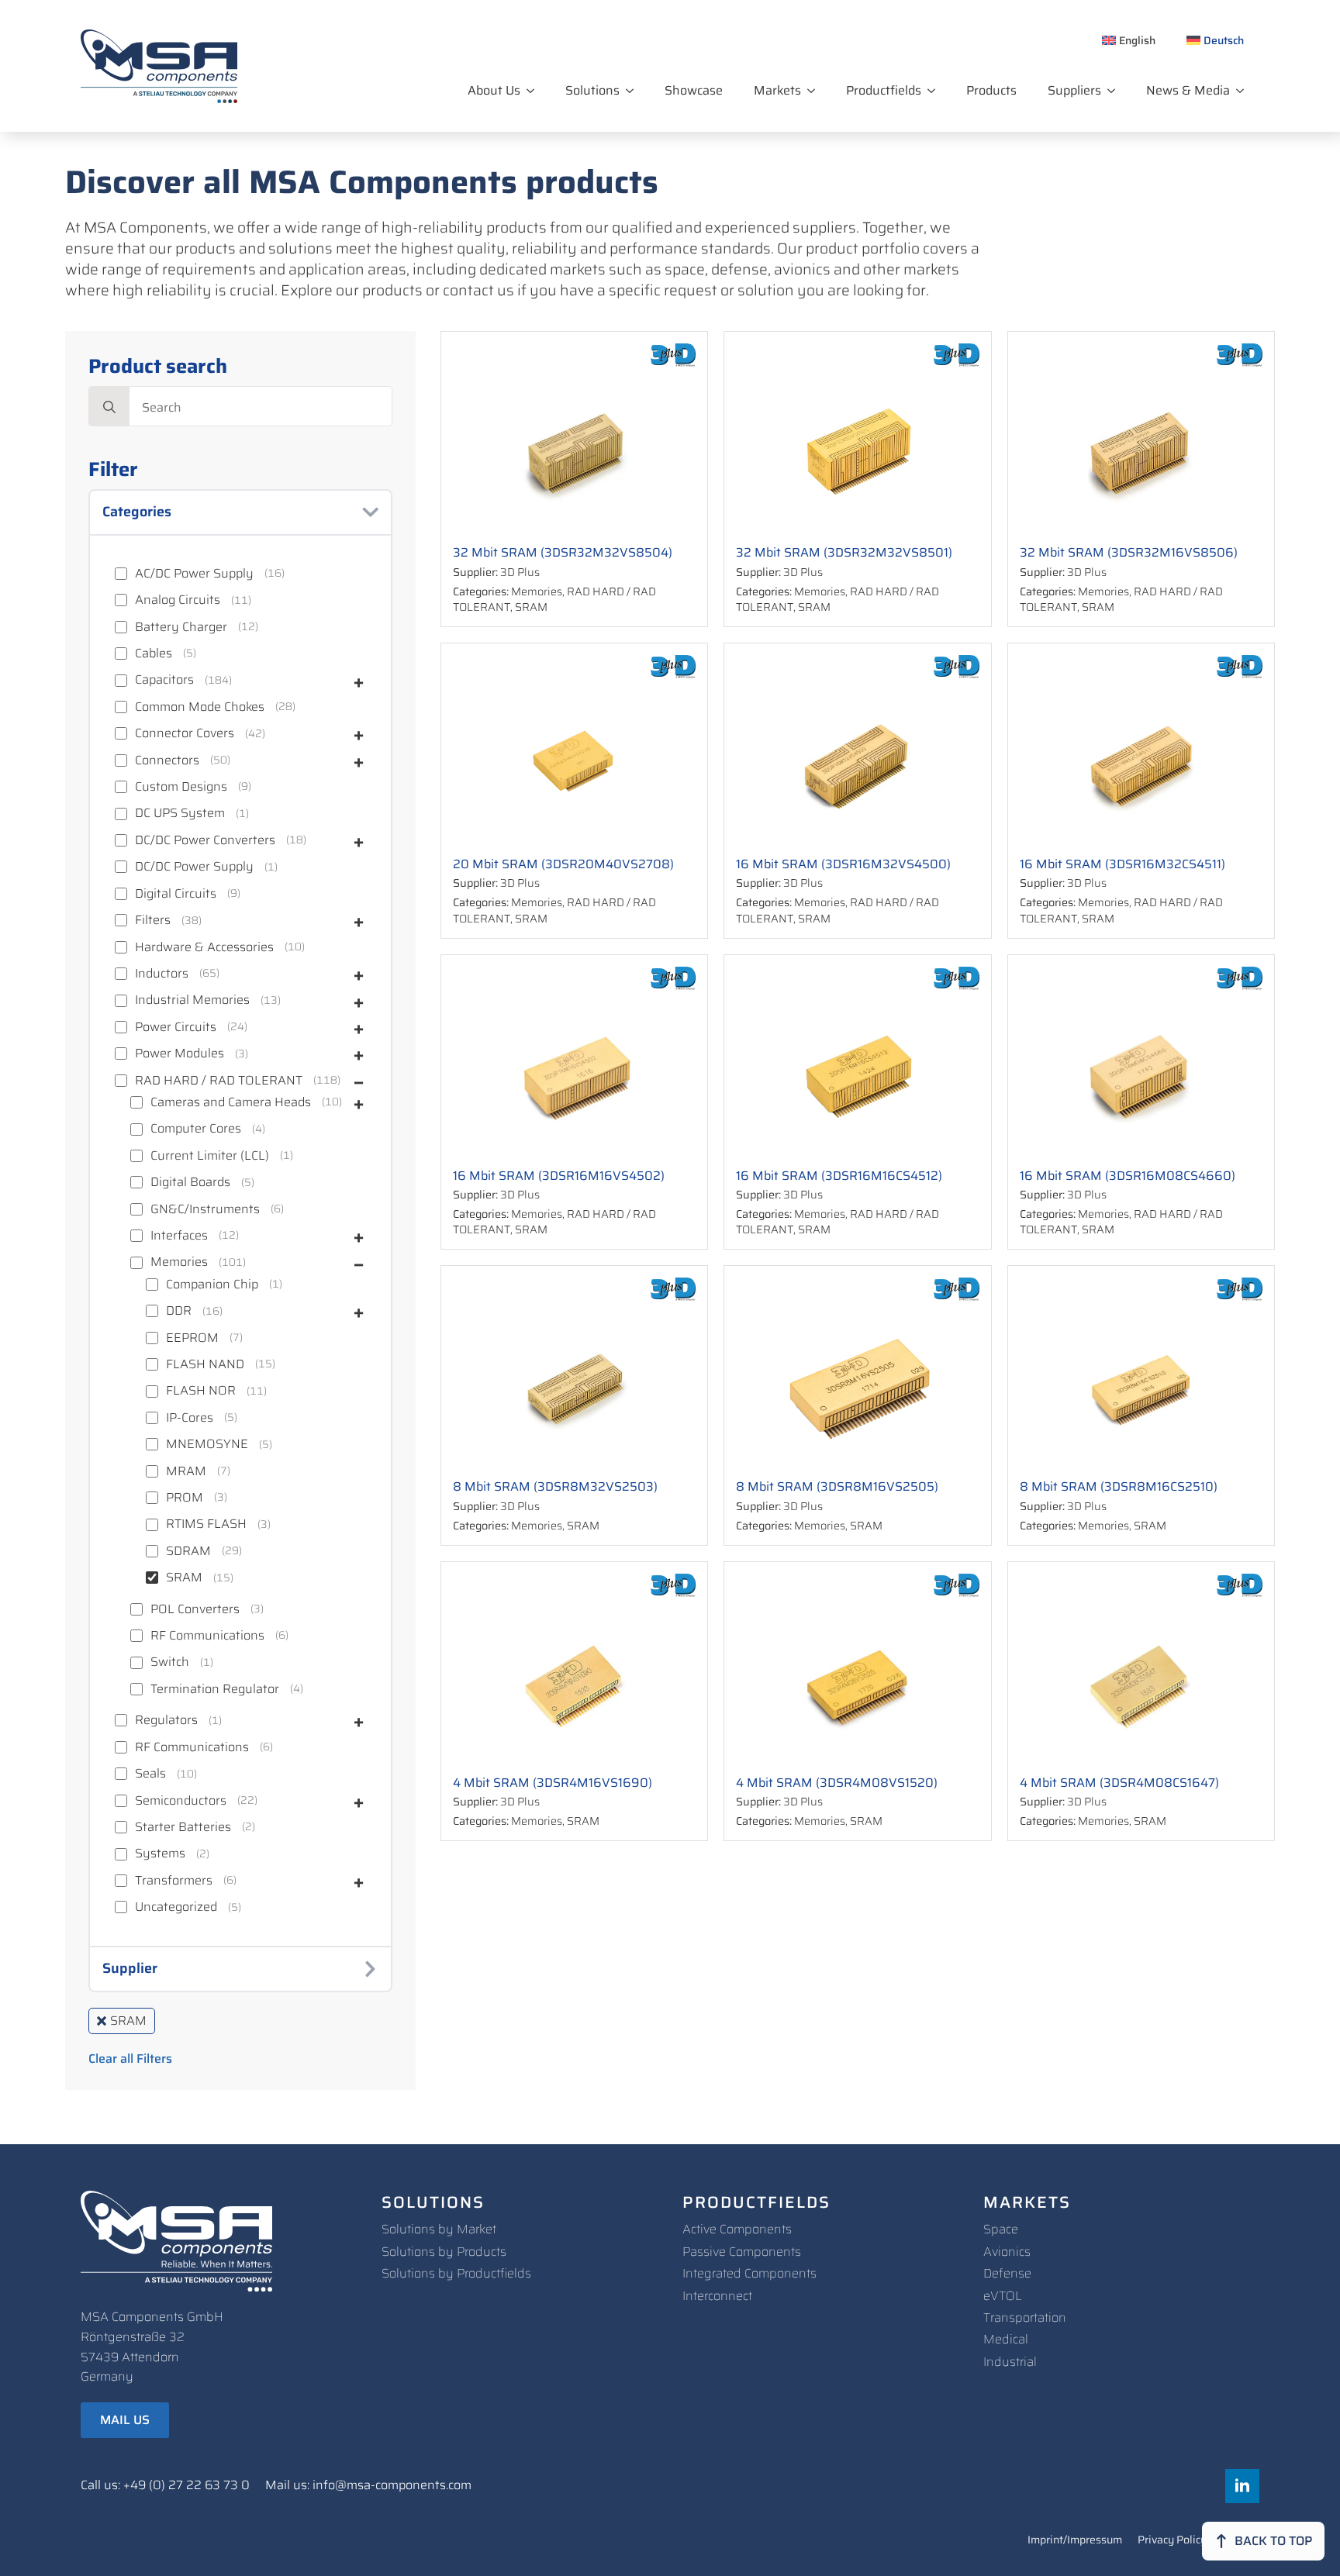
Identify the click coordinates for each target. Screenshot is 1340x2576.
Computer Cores (196, 1129)
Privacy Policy (1172, 2541)
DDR (179, 1311)
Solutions (592, 90)
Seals (150, 1774)
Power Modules (180, 1054)
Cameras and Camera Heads (231, 1102)
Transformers (174, 1881)
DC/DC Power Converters (205, 840)
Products (991, 90)
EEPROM (192, 1338)
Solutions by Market (439, 2229)
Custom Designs (181, 787)
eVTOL (1003, 2296)
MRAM (186, 1471)
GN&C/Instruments (205, 1209)
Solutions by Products (444, 2252)
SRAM (184, 1578)
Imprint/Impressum (1075, 2541)
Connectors (167, 760)
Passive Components (742, 2252)
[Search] (109, 407)
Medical (1006, 2339)
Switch (170, 1662)
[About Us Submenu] (535, 91)
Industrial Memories (192, 1000)
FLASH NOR (201, 1391)
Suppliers (1074, 90)
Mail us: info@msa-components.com (368, 2485)
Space (1001, 2229)
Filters (153, 920)
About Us (494, 90)
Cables (154, 653)
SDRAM (188, 1551)
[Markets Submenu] (816, 91)
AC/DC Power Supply (194, 574)
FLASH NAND (205, 1364)
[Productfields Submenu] (936, 91)
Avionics (1007, 2252)
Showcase (694, 90)
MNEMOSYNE (207, 1444)
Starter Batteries (183, 1827)
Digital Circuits (176, 894)
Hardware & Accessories (204, 947)
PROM (185, 1498)
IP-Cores (190, 1418)
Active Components (737, 2229)
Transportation (1025, 2317)
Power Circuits (176, 1027)
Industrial (1010, 2362)
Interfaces (179, 1236)
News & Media (1188, 90)
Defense (1007, 2273)
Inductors (162, 974)
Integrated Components (749, 2273)
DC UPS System (180, 813)
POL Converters (195, 1609)
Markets (777, 90)
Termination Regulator (215, 1689)
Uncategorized (176, 1907)
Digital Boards (190, 1182)
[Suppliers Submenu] (1116, 91)
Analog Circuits (178, 600)
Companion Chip (212, 1285)
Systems (160, 1854)
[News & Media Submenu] (1245, 91)
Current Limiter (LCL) (210, 1156)
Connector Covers (185, 733)
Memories (179, 1262)
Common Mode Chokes (200, 707)
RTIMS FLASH (206, 1524)
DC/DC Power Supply (194, 867)
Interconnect (717, 2296)
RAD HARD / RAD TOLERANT (219, 1081)
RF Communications (207, 1636)
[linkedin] (1242, 2486)
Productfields (884, 90)
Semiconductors (181, 1801)
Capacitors (164, 680)
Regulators (166, 1720)
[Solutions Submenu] (634, 91)
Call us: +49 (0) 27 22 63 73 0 (165, 2485)
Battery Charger (181, 627)
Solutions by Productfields (456, 2273)
